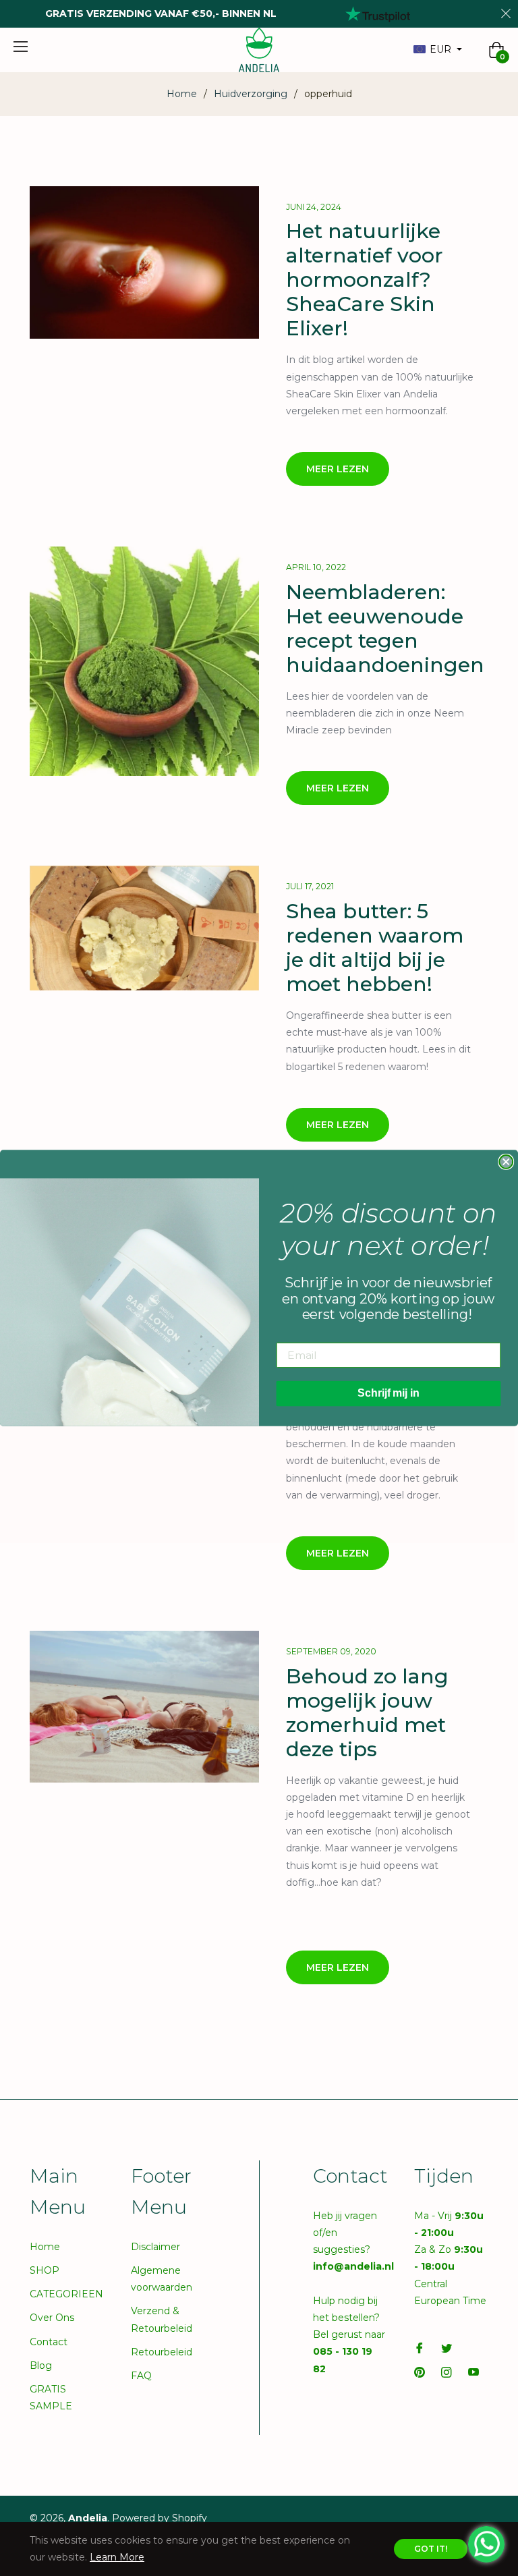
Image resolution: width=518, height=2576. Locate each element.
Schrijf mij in (388, 1394)
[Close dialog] (506, 1162)
